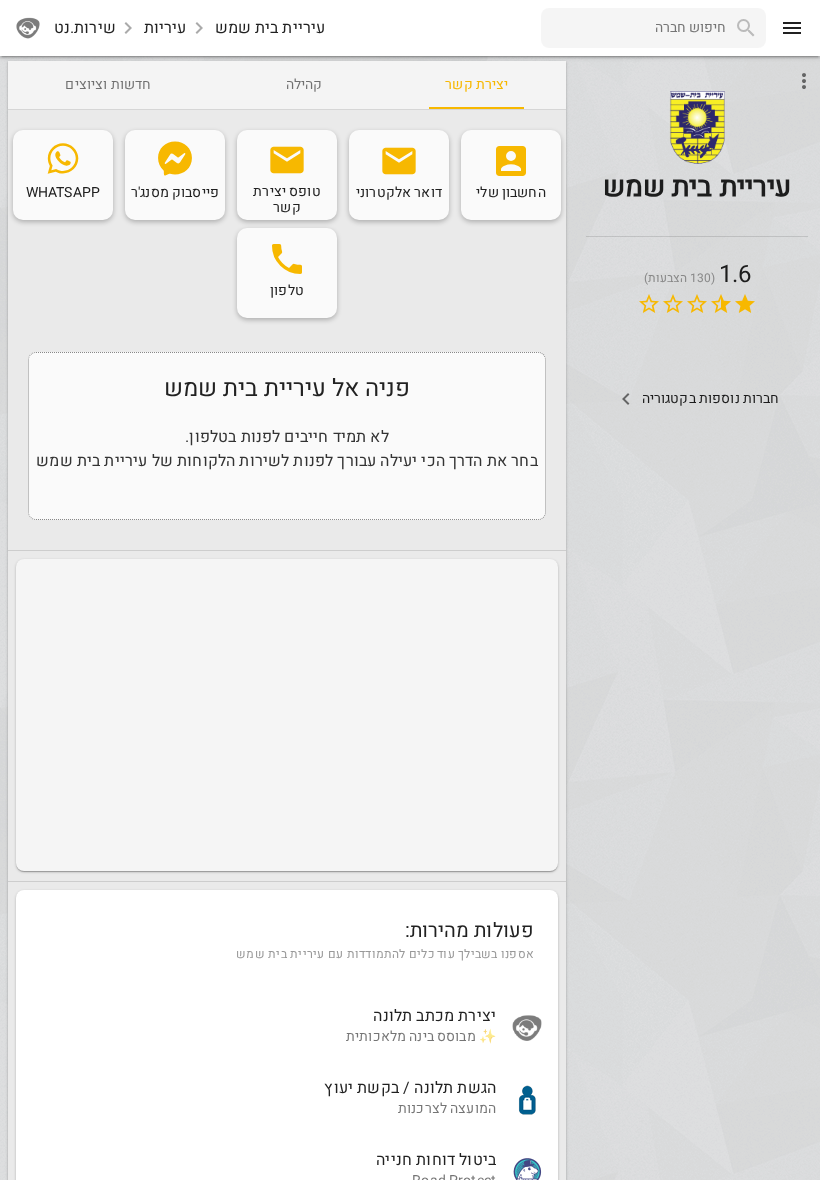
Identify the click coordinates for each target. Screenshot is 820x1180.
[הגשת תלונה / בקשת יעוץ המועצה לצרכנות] (287, 1100)
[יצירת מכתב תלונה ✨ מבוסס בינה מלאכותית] (287, 1028)
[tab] (476, 85)
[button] (697, 128)
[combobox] (633, 28)
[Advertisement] (287, 715)
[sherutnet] (28, 28)
